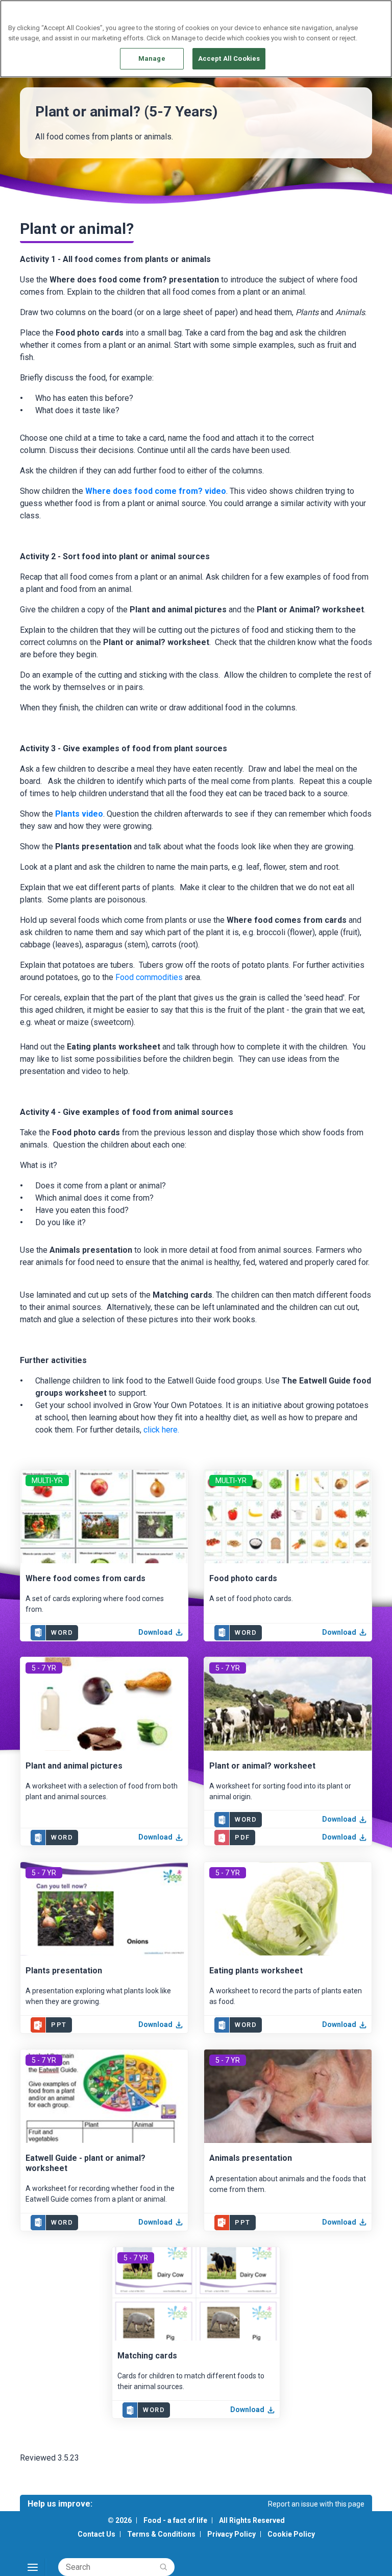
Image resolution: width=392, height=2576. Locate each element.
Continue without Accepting (345, 14)
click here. (161, 1430)
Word (62, 1632)
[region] (196, 39)
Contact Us (96, 2534)
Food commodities (149, 977)
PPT (59, 2025)
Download (155, 1632)
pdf (242, 1837)
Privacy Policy (231, 2534)
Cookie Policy (291, 2534)
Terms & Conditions (161, 2534)
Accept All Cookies (229, 58)
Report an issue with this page (316, 2504)
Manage (152, 58)
